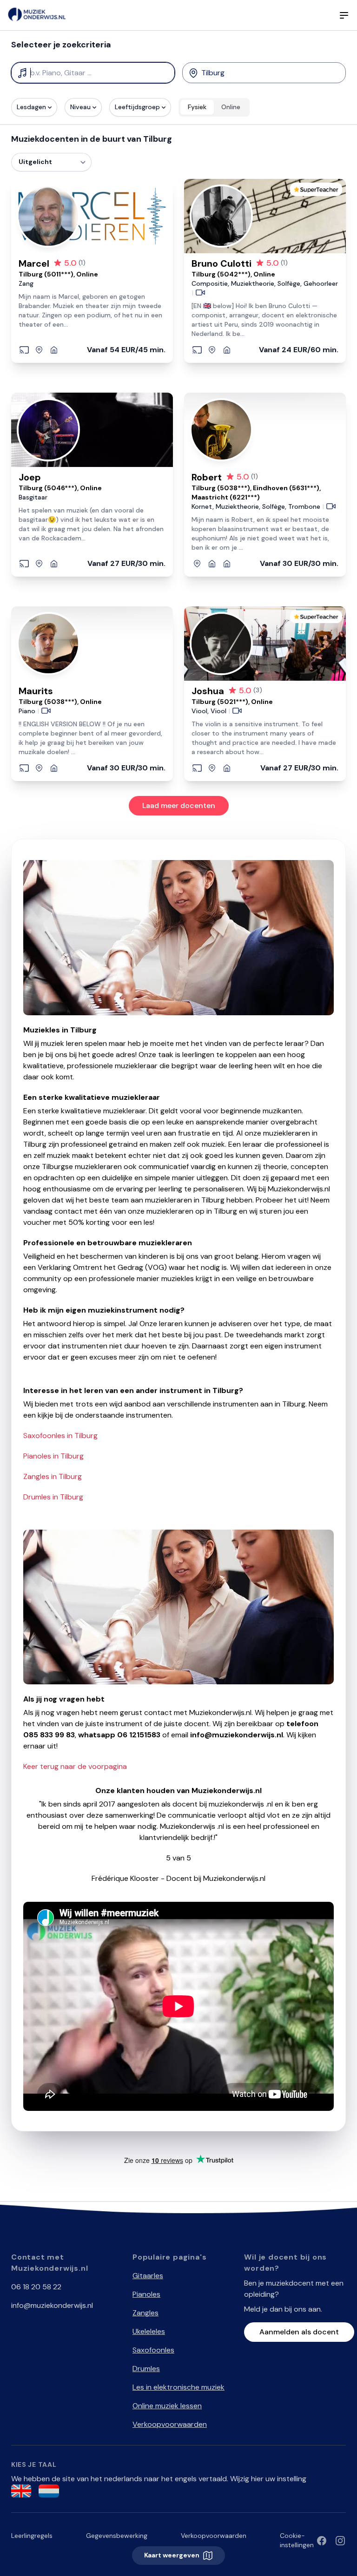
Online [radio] (231, 107)
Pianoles (146, 2294)
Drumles (146, 2369)
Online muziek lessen (167, 2406)
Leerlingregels (32, 2536)
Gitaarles (148, 2276)
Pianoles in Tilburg (53, 1456)
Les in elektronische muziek (178, 2387)
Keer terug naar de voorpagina (75, 1766)
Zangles (145, 2313)
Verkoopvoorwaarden (170, 2424)
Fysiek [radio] (197, 107)
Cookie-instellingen (297, 2540)
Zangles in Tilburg (53, 1476)
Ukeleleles (149, 2331)
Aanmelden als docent (299, 2332)
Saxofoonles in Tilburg (60, 1436)
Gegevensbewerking (117, 2536)
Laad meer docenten (179, 805)
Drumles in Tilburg (53, 1497)
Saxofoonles (153, 2350)
